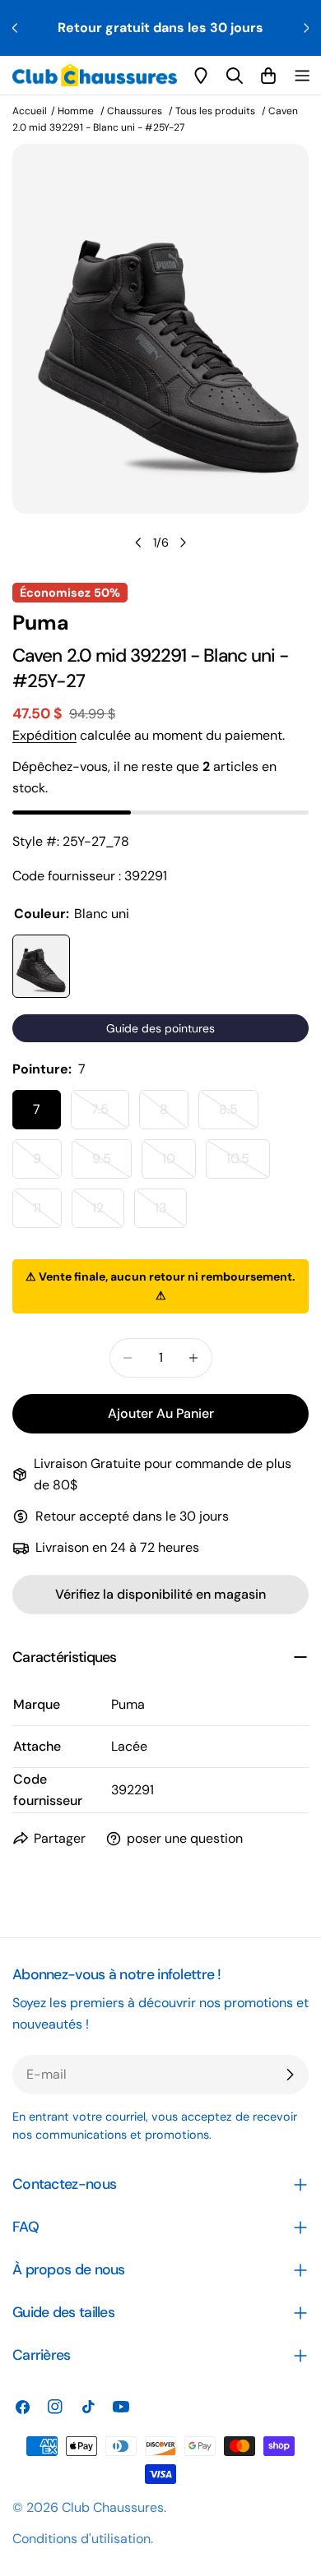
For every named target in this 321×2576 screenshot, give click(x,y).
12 (108, 1214)
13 (171, 1214)
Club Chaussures (113, 2507)
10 (179, 1164)
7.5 (110, 1115)
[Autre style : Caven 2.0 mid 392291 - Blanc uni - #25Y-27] (41, 966)
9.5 (112, 1164)
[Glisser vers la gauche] (138, 542)
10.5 (248, 1164)
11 (47, 1214)
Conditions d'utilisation (81, 2539)
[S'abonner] (290, 2075)
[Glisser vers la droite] (183, 542)
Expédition (44, 735)
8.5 (239, 1115)
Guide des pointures (160, 1028)
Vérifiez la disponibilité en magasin (160, 1594)
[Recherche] (235, 76)
